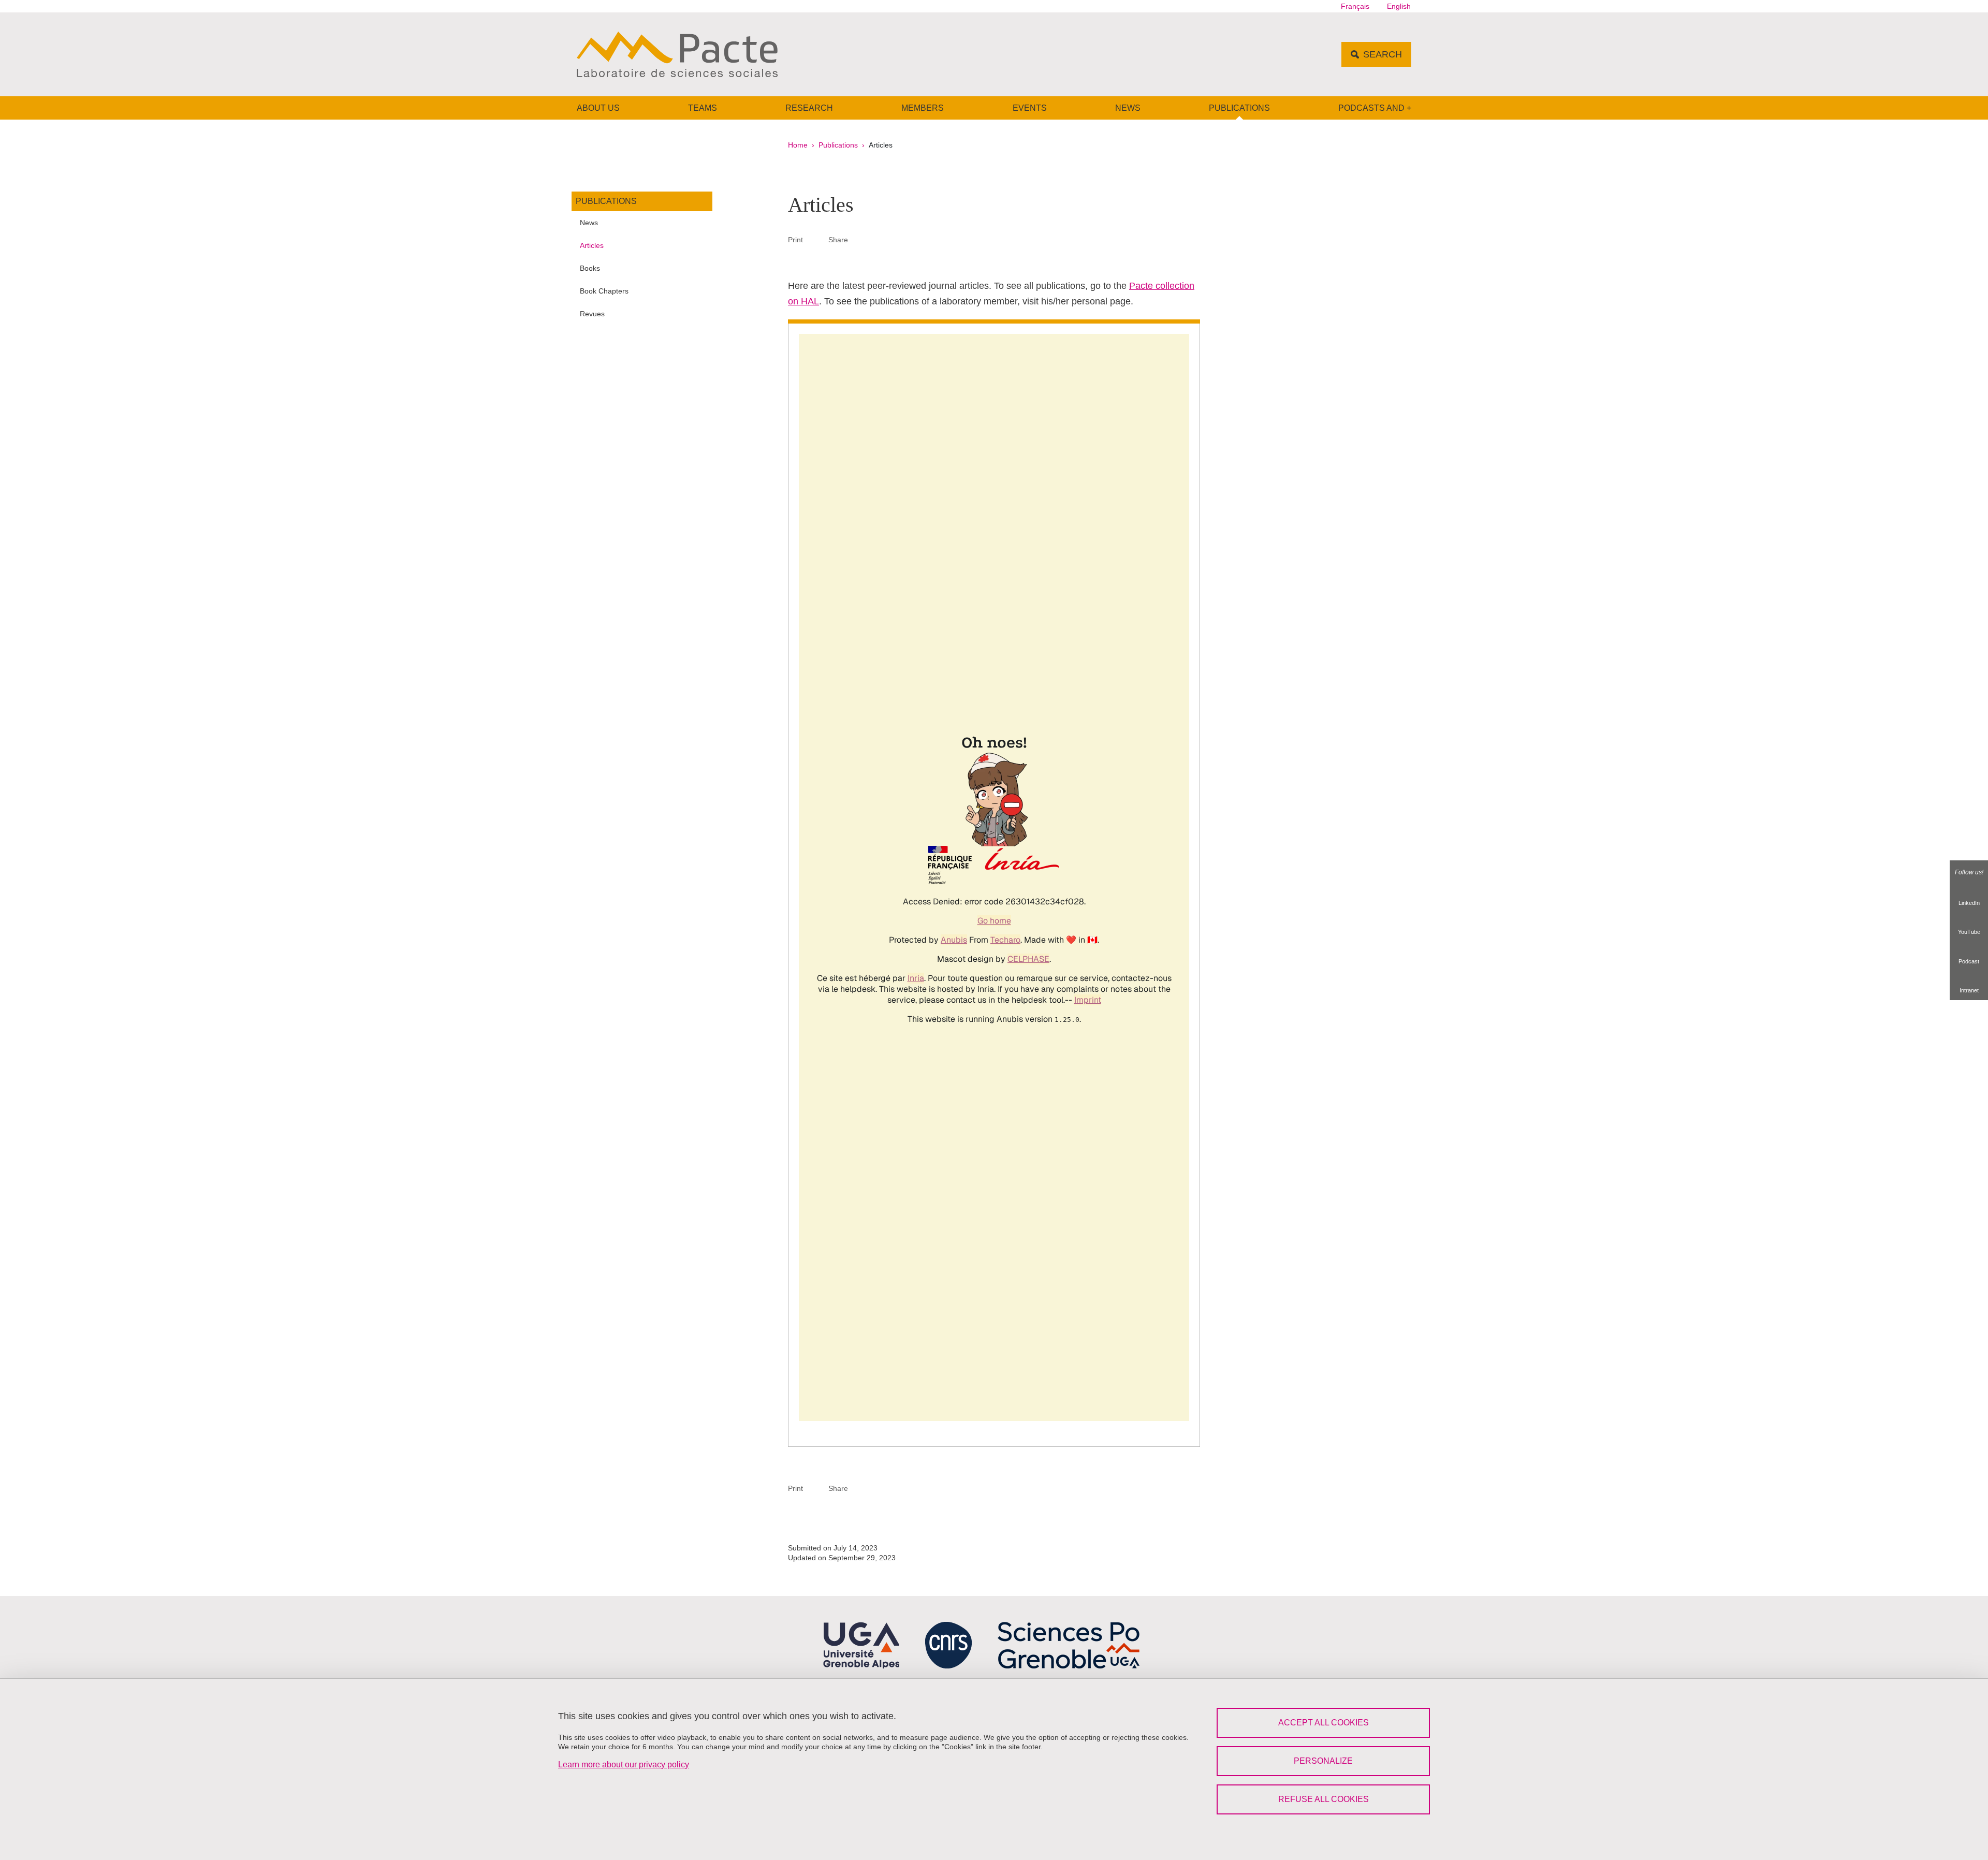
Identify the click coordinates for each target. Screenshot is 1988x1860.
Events (1030, 108)
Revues (592, 314)
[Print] (816, 239)
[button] (860, 239)
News (1128, 108)
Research (809, 108)
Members (923, 108)
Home (798, 145)
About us (598, 108)
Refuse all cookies (1324, 1799)
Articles (592, 245)
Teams (703, 108)
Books (590, 268)
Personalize (1323, 1761)
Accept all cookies (1324, 1723)
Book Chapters (604, 291)
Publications (1239, 108)
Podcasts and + (1375, 108)
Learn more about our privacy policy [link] (624, 1764)
